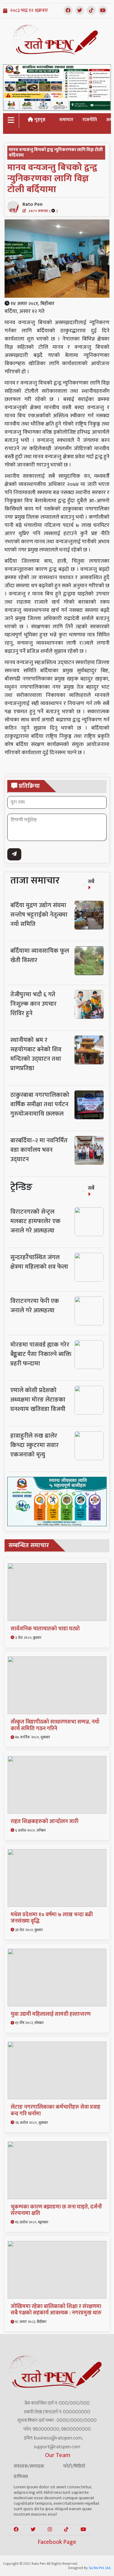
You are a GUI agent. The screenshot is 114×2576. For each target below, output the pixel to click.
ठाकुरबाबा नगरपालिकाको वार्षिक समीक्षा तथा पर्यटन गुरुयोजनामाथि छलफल (40, 1104)
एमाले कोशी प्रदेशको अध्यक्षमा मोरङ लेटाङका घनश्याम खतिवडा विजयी (38, 1400)
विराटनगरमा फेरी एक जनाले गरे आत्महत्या (35, 1306)
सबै (91, 882)
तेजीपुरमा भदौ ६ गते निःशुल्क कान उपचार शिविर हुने (33, 1004)
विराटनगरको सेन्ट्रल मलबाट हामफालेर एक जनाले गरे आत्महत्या (35, 1221)
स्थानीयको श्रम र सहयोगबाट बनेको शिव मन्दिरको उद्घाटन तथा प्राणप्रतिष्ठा (36, 1054)
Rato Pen (40, 207)
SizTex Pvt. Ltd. (100, 2568)
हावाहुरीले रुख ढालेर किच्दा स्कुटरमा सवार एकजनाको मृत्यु (35, 1445)
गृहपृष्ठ (39, 120)
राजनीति (90, 120)
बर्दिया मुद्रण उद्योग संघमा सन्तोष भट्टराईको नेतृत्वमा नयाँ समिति (39, 915)
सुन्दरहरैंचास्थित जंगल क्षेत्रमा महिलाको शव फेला (39, 1262)
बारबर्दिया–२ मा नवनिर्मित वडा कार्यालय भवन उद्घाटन (39, 1150)
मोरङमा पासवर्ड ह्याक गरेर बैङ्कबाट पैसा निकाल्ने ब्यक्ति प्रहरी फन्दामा (41, 1354)
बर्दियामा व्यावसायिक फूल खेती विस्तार (40, 956)
